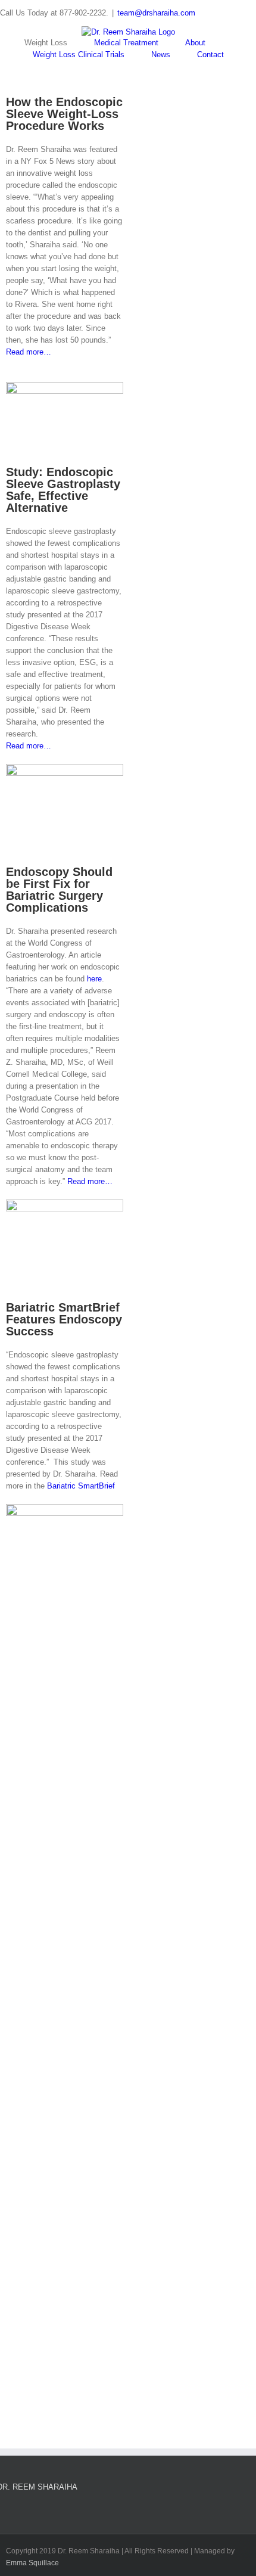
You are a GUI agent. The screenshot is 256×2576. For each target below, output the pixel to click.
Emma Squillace (32, 2563)
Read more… (29, 352)
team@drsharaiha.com (156, 13)
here (94, 979)
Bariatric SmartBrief (81, 1486)
